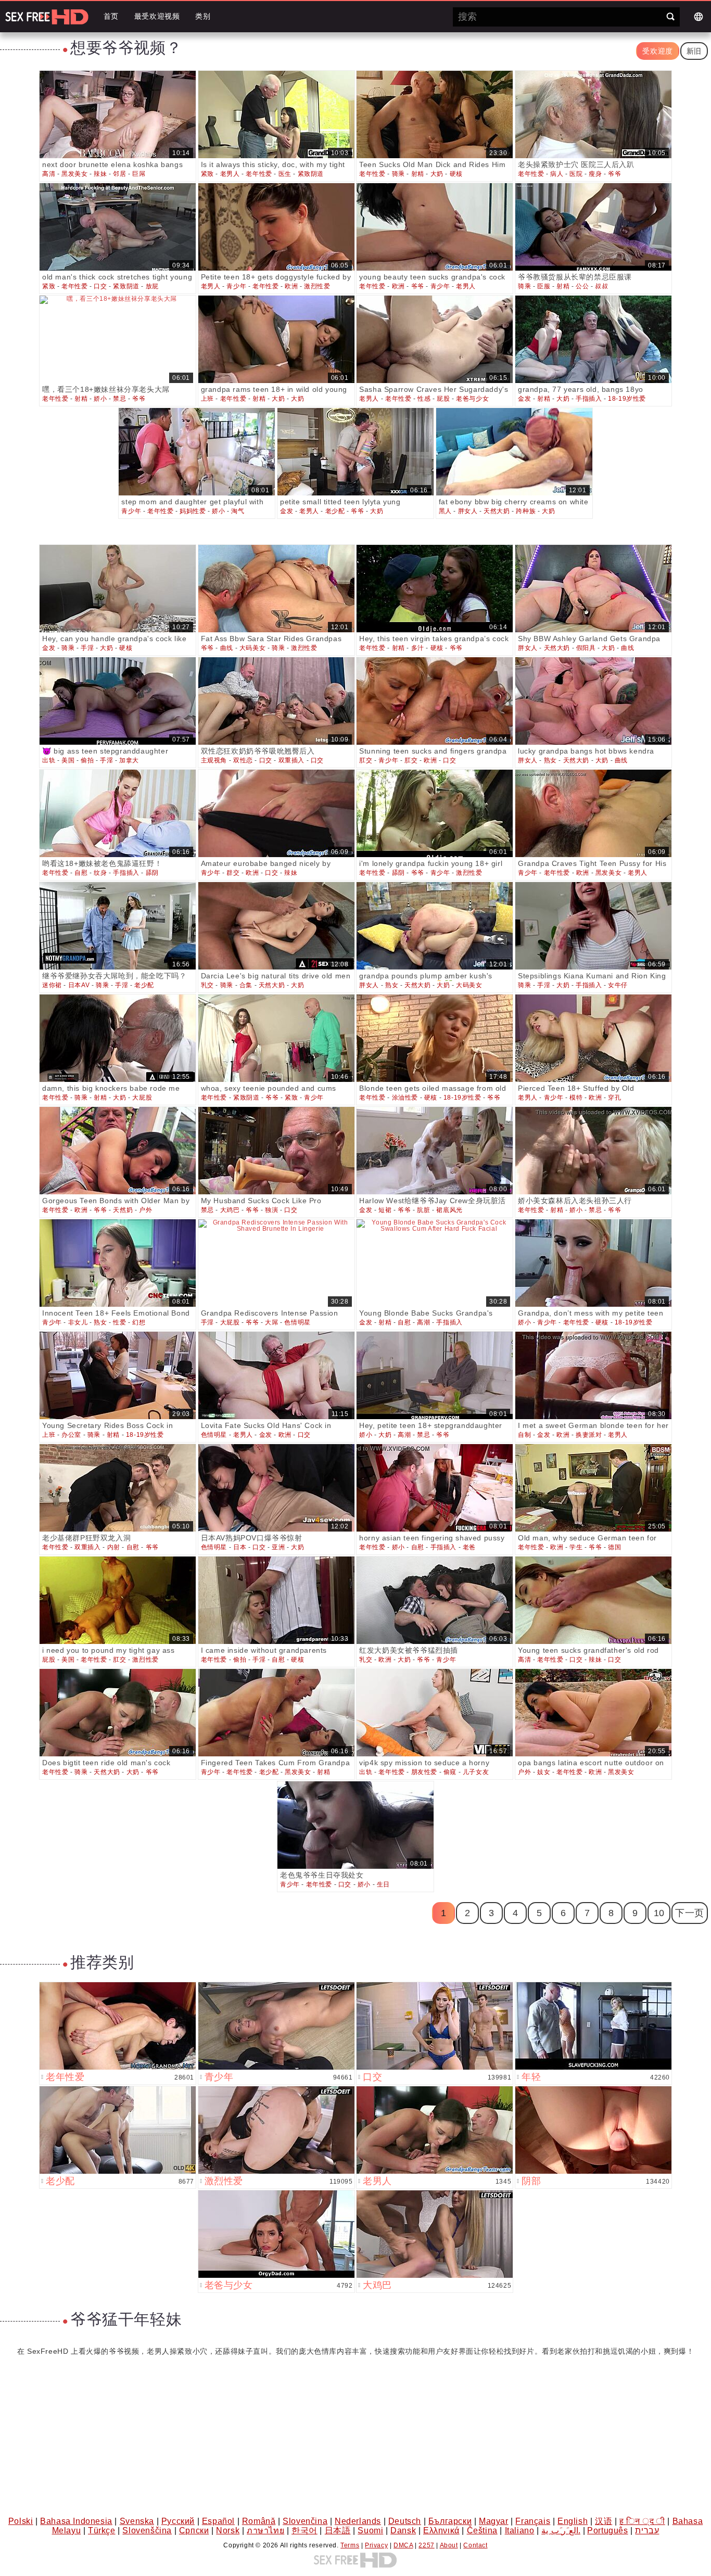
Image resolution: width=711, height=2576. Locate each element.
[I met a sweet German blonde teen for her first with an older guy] (593, 1375)
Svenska (137, 2521)
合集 (246, 985)
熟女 (550, 760)
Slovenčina (305, 2521)
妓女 (544, 1772)
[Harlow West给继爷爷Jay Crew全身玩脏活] (435, 1151)
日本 (240, 1547)
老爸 (469, 1547)
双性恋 (243, 760)
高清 (49, 174)
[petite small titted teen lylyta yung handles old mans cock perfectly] (355, 452)
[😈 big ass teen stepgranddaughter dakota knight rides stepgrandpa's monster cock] (118, 701)
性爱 (119, 1322)
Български (450, 2521)
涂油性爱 (405, 1098)
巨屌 (139, 174)
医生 (285, 174)
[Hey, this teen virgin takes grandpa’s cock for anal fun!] (435, 589)
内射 (114, 1547)
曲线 (227, 648)
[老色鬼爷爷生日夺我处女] (355, 1825)
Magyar (494, 2521)
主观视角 (214, 760)
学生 (576, 1547)
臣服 (544, 286)
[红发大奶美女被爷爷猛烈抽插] (435, 1600)
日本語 (338, 2530)
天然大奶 (497, 511)
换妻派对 (589, 1435)
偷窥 (450, 1772)
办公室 (71, 1435)
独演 (271, 1210)
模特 (576, 1098)
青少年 (236, 286)
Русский (178, 2521)
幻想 (139, 1322)
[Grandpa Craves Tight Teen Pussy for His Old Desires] (593, 813)
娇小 (100, 399)
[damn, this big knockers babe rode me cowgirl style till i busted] (118, 1038)
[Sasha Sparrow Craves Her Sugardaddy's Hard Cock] (435, 339)
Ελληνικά (441, 2530)
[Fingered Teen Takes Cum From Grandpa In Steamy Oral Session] (276, 1713)
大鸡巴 (230, 1210)
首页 (111, 16)
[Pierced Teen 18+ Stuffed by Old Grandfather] (593, 1038)
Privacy (376, 2545)
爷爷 (614, 174)
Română (259, 2521)
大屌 (271, 1322)
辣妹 (100, 174)
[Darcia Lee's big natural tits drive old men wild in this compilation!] (276, 926)
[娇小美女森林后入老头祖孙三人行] (593, 1151)
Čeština (482, 2530)
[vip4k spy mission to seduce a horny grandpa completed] (435, 1713)
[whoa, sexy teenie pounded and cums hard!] (276, 1038)
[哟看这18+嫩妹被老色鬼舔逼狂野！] (118, 813)
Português (607, 2530)
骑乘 (398, 174)
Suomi (370, 2530)
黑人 (445, 511)
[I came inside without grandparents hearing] (276, 1600)
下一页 (690, 1913)
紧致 (207, 174)
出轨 (49, 760)
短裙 (385, 1210)
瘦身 (595, 174)
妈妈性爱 (193, 511)
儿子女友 (476, 1772)
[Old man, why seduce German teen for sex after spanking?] (593, 1488)
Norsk (228, 2530)
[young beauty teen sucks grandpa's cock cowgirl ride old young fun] (435, 227)
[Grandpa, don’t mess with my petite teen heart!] (593, 1263)
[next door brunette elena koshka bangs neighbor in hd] (118, 114)
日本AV (79, 985)
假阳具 (586, 648)
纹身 (100, 873)
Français (533, 2521)
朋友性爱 (424, 1772)
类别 (203, 16)
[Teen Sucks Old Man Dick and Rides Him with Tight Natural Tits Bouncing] (435, 114)
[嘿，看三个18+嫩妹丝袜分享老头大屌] (118, 339)
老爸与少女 (472, 399)
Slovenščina (147, 2530)
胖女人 (468, 511)
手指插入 (589, 399)
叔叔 (601, 286)
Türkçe (102, 2530)
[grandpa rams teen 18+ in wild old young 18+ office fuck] (276, 339)
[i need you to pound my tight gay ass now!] (118, 1600)
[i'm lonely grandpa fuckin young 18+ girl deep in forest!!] (435, 813)
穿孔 (614, 1098)
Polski (21, 2521)
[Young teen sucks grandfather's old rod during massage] (593, 1600)
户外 (145, 1210)
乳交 (207, 985)
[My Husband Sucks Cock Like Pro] (276, 1151)
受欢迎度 (657, 51)
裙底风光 (449, 1210)
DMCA (403, 2545)
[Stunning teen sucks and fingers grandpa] (435, 701)
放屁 (152, 286)
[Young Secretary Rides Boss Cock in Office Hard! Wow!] (118, 1375)
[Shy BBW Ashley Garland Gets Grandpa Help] (593, 589)
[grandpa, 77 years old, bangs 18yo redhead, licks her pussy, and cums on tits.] (593, 339)
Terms (350, 2545)
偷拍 (87, 760)
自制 (524, 1435)
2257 (426, 2545)
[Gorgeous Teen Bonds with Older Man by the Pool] (118, 1151)
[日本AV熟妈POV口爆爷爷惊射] (276, 1488)
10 (659, 1913)
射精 (418, 174)
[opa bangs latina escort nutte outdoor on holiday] (593, 1713)
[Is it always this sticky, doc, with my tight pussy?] (276, 114)
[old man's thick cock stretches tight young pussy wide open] (118, 227)
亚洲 (278, 1547)
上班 (207, 399)
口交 (100, 286)
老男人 (230, 174)
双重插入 (291, 760)
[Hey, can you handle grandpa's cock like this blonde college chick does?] (118, 589)
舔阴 (152, 873)
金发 (524, 399)
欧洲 (291, 286)
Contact (475, 2545)
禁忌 (119, 399)
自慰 (81, 873)
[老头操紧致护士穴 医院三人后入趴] (593, 114)
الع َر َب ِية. (561, 2530)
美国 (68, 760)
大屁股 (142, 1098)
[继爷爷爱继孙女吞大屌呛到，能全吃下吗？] (118, 926)
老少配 (335, 511)
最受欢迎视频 (157, 16)
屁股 (443, 399)
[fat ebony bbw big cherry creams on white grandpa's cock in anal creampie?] (514, 452)
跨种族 (526, 511)
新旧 (694, 51)
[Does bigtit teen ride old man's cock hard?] (118, 1713)
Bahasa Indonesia (76, 2521)
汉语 (604, 2521)
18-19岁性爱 (627, 399)
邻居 (119, 174)
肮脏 (423, 1210)
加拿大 (129, 760)
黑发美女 (74, 174)
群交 (233, 873)
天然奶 (123, 1210)
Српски (194, 2530)
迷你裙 (52, 985)
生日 (383, 1884)
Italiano (520, 2530)
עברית (647, 2530)
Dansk (403, 2530)
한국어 (304, 2530)
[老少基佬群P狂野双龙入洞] (118, 1488)
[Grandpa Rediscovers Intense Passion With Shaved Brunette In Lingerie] (276, 1263)
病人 (557, 174)
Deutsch (405, 2521)
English (573, 2521)
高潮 (423, 1322)
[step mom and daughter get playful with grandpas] (197, 452)
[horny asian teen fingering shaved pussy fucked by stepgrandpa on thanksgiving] (435, 1488)
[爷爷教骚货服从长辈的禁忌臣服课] (593, 227)
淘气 (238, 511)
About (449, 2545)
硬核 (456, 174)
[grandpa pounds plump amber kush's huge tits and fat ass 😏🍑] (435, 926)
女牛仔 (618, 985)
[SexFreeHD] (47, 17)
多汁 (418, 648)
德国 (614, 1547)
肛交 (366, 760)
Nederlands (358, 2521)
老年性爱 (259, 174)
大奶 (437, 174)
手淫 (87, 648)
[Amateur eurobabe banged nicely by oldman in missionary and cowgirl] (276, 813)
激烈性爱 (317, 286)
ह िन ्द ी (642, 2521)
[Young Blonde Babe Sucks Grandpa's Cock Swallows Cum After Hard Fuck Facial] (435, 1263)
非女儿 (78, 1322)
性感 (424, 399)
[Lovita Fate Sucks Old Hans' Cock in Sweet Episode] (276, 1375)
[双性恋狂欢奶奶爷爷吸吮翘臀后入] (276, 701)
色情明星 (297, 1322)
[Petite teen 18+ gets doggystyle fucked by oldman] (276, 227)
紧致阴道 (311, 174)
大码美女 (252, 648)
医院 (576, 174)
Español (218, 2521)
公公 (582, 286)
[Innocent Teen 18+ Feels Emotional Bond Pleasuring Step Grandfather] (118, 1263)
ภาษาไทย (265, 2530)
